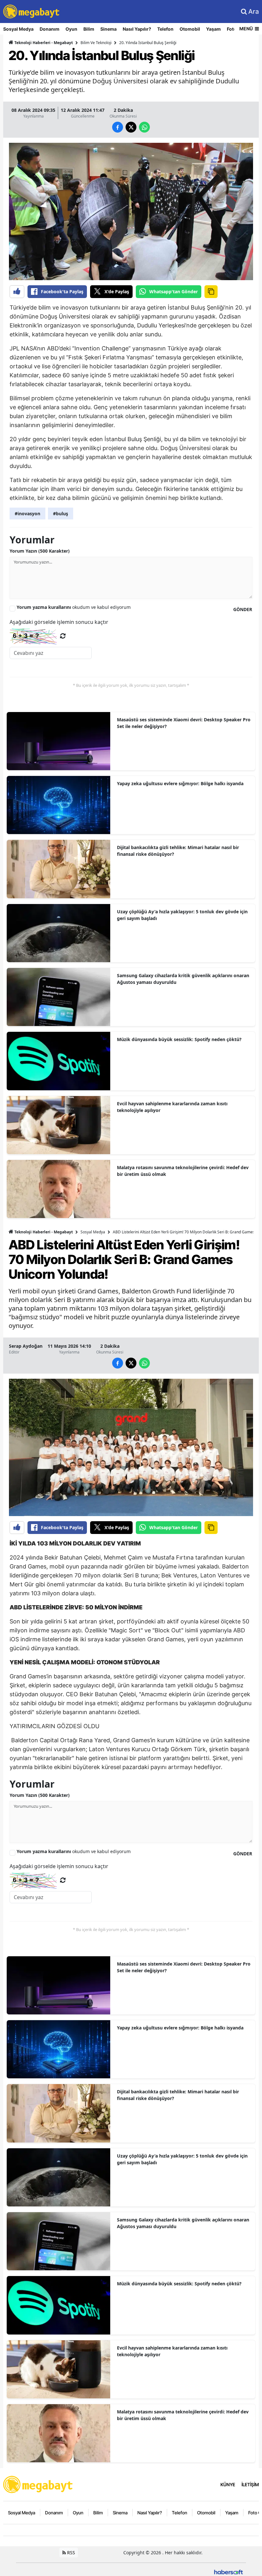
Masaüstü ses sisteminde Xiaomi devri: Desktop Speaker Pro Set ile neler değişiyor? (184, 723)
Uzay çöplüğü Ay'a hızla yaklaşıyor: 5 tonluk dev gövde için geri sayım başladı (182, 915)
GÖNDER (243, 609)
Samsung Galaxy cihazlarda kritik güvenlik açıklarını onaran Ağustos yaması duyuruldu (183, 979)
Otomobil (190, 29)
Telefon (165, 29)
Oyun (71, 29)
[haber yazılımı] (228, 2571)
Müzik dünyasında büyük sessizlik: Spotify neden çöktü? (179, 1039)
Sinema (108, 29)
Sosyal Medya (18, 29)
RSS (70, 2553)
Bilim (89, 29)
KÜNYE (228, 2484)
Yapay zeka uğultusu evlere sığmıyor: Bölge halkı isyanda (180, 783)
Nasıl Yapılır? (137, 29)
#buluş (61, 514)
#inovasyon (27, 514)
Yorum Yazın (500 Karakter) (40, 551)
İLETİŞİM (250, 2484)
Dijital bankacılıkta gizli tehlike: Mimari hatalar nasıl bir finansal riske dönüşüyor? (178, 851)
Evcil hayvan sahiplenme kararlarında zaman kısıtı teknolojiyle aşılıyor (172, 1107)
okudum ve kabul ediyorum (74, 607)
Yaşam (213, 29)
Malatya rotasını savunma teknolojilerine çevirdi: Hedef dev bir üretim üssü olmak (183, 1171)
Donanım (50, 29)
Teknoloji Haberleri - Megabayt (43, 43)
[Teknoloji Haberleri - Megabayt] (38, 2484)
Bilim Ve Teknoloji (96, 43)
